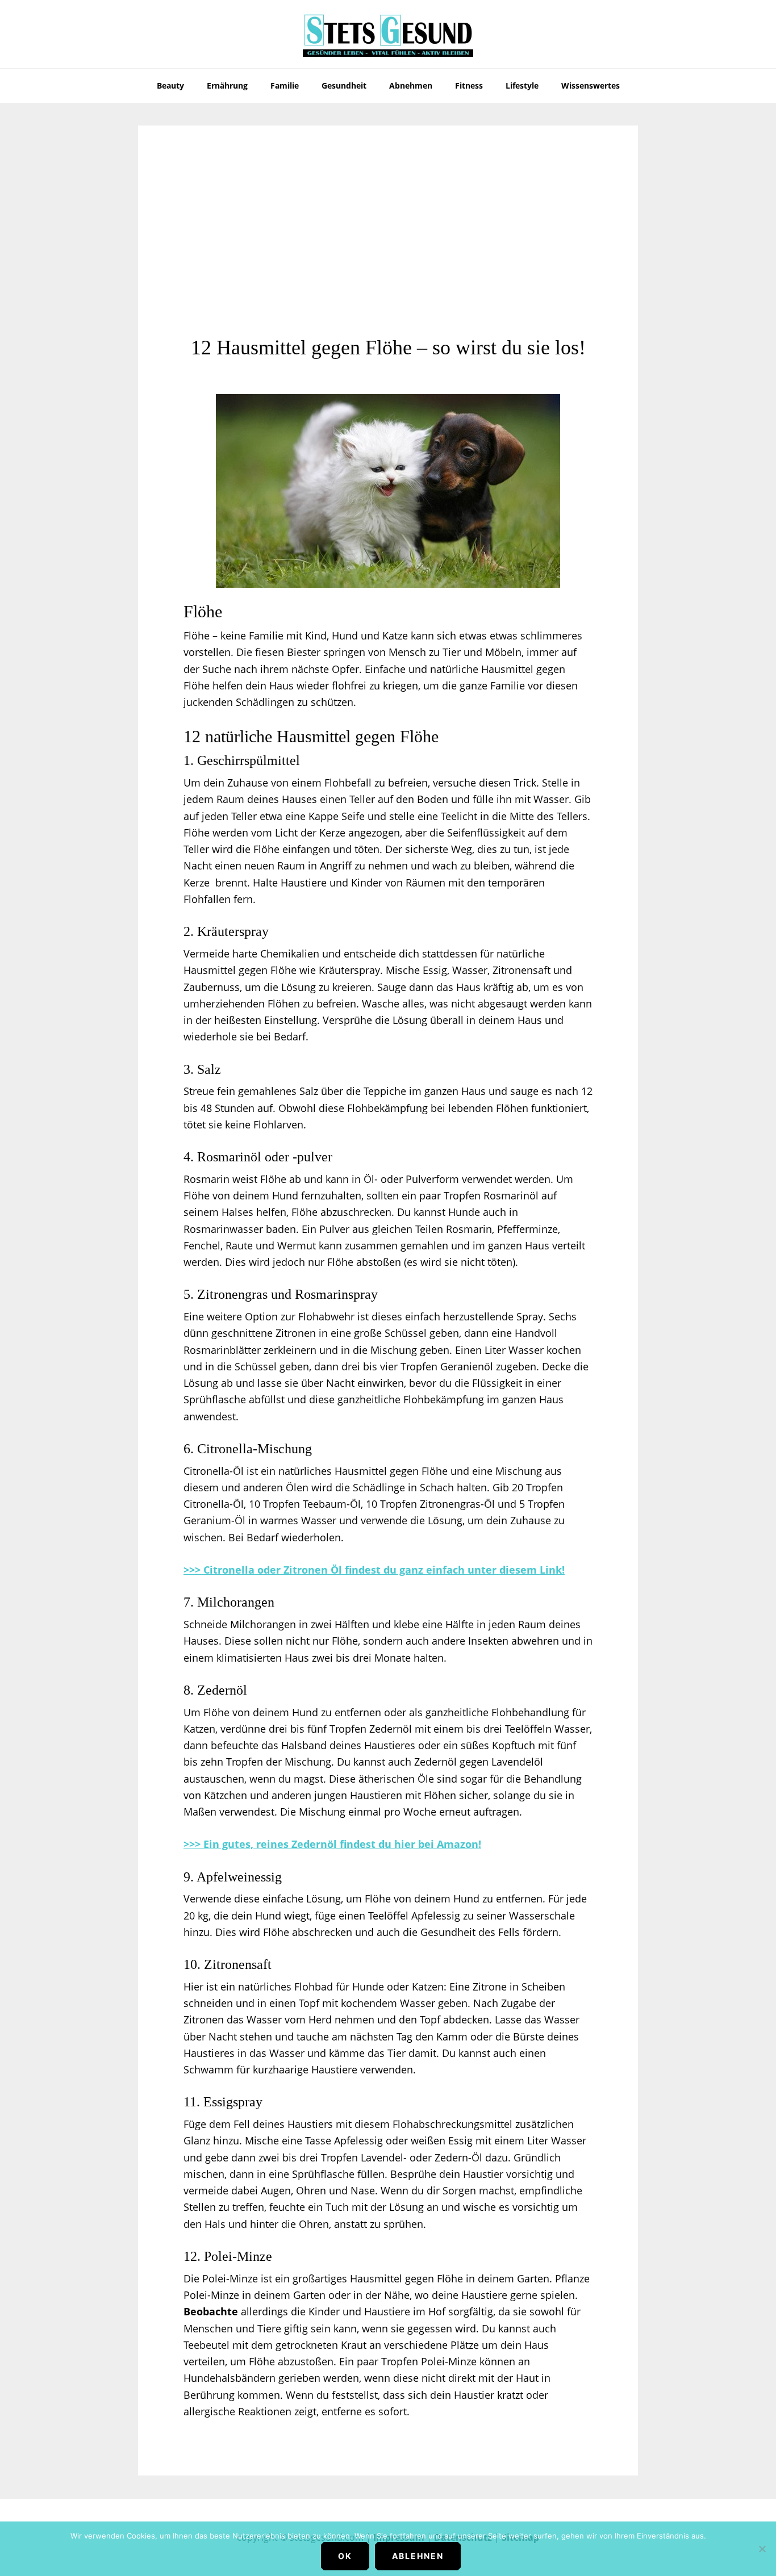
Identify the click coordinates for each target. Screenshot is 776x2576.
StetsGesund (388, 34)
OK (345, 2556)
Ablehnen (418, 2556)
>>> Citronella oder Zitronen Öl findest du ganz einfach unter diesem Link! (374, 1570)
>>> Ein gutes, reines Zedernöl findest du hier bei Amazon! (332, 1844)
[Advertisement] (388, 250)
